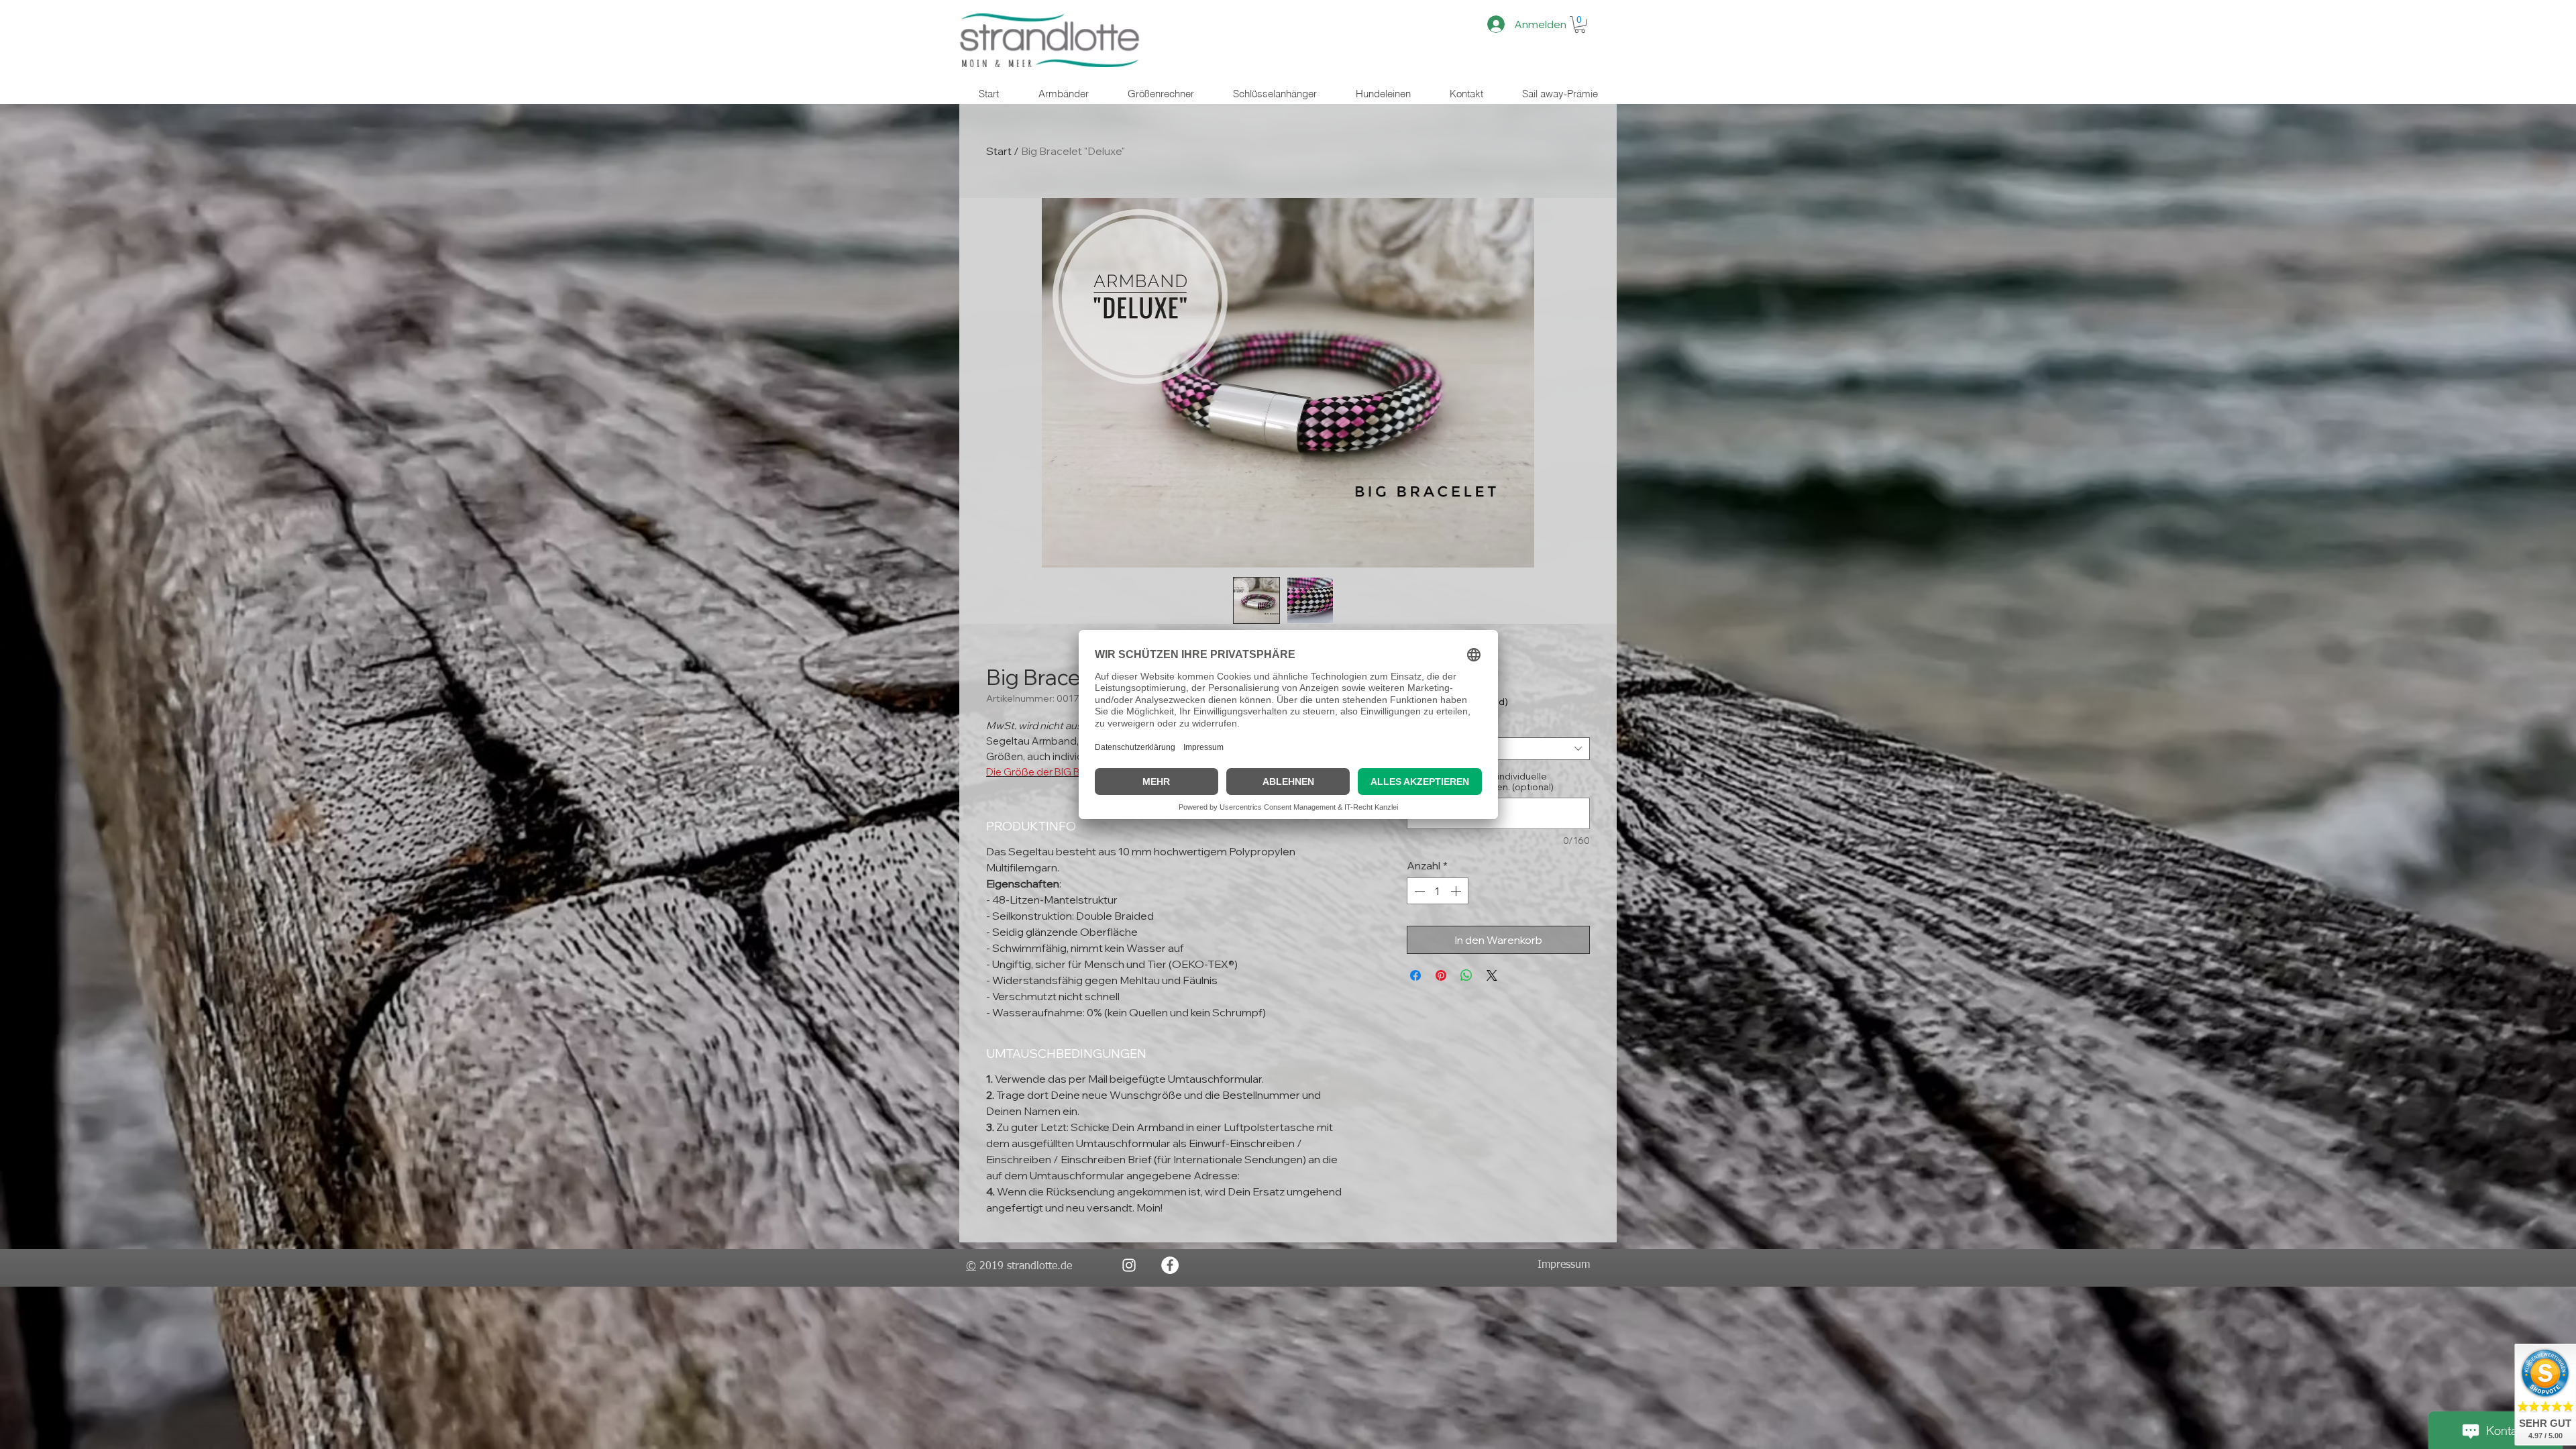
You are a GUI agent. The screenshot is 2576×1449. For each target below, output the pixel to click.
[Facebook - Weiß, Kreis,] (1170, 1265)
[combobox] (1498, 749)
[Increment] (1457, 891)
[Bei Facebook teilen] (1415, 975)
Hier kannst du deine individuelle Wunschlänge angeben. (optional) (1480, 782)
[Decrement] (1418, 891)
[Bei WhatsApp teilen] (1466, 975)
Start (999, 151)
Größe (1424, 727)
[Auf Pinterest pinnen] (1441, 975)
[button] (1580, 24)
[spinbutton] (1438, 891)
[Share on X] (1492, 975)
